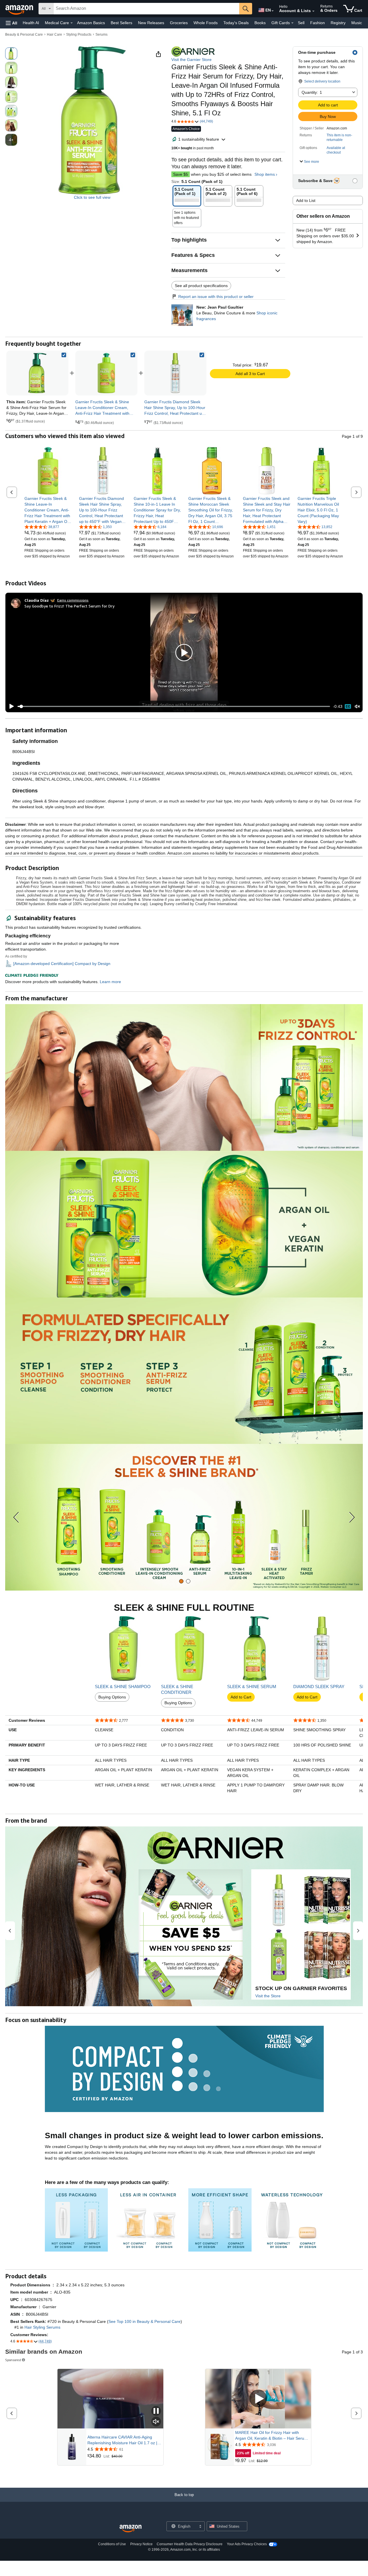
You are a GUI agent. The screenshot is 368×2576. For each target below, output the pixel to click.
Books (260, 23)
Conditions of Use (112, 2544)
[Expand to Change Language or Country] (273, 11)
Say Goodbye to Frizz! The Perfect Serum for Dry (69, 606)
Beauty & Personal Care (24, 35)
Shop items (265, 174)
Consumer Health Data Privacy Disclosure (190, 2544)
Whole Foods (206, 23)
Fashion (318, 23)
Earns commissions (73, 600)
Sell (301, 23)
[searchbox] (146, 9)
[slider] (174, 706)
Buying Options (112, 1697)
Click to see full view (92, 197)
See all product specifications (201, 286)
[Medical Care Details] (72, 23)
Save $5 (181, 174)
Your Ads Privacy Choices (247, 2544)
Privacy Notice (141, 2544)
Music (357, 23)
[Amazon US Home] (131, 2529)
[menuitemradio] (348, 706)
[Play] (10, 706)
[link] (106, 373)
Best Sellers (121, 23)
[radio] (11, 53)
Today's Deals (236, 23)
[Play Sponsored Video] (258, 2399)
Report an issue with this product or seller (216, 297)
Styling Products (79, 35)
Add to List (306, 200)
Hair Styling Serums (42, 2327)
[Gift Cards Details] (292, 23)
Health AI (31, 23)
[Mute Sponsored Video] (156, 2422)
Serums (101, 35)
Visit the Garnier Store (191, 60)
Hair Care (54, 35)
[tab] (181, 1581)
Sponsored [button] (13, 2360)
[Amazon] (20, 9)
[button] (11, 23)
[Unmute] (357, 706)
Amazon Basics (91, 23)
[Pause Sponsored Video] (156, 2411)
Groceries (179, 23)
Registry (338, 23)
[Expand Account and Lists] (313, 11)
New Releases (151, 23)
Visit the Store (268, 1996)
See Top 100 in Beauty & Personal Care (144, 2321)
